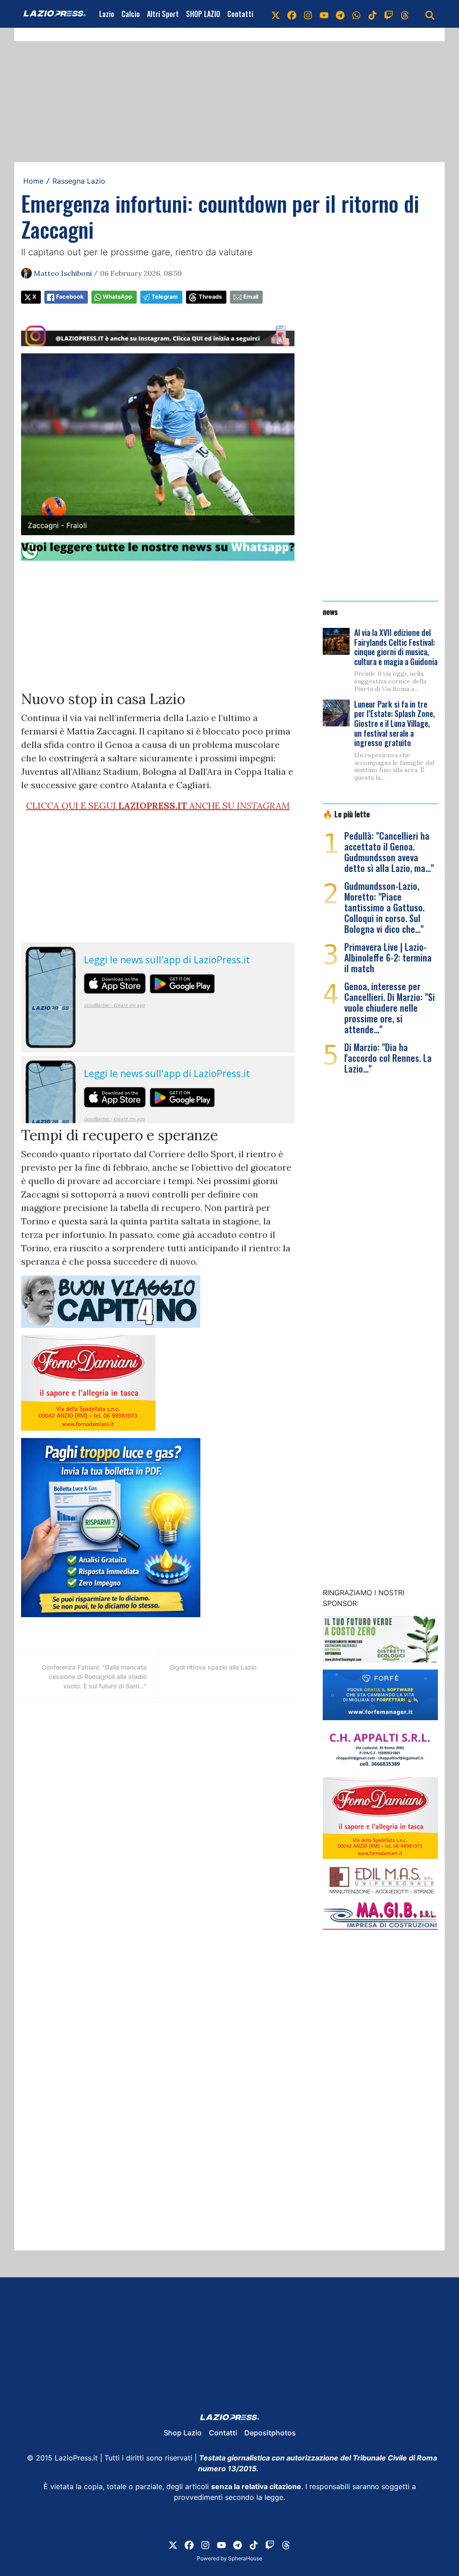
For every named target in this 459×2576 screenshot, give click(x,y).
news (330, 611)
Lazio (107, 14)
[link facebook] (292, 14)
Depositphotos (270, 2433)
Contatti (240, 14)
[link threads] (405, 14)
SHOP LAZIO (203, 14)
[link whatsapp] (356, 14)
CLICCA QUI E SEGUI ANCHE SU (158, 805)
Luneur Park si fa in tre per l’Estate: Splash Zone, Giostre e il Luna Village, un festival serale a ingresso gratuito (394, 723)
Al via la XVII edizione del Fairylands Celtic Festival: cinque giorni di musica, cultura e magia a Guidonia (396, 647)
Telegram (165, 297)
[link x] (276, 14)
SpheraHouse (245, 2558)
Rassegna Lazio (79, 181)
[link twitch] (389, 14)
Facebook (70, 297)
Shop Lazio (183, 2433)
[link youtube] (324, 14)
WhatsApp (117, 297)
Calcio (131, 14)
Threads (210, 297)
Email (251, 297)
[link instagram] (308, 14)
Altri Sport (163, 14)
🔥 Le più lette (346, 814)
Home (33, 181)
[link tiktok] (372, 14)
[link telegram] (340, 14)
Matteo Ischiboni (63, 273)
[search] (430, 14)
